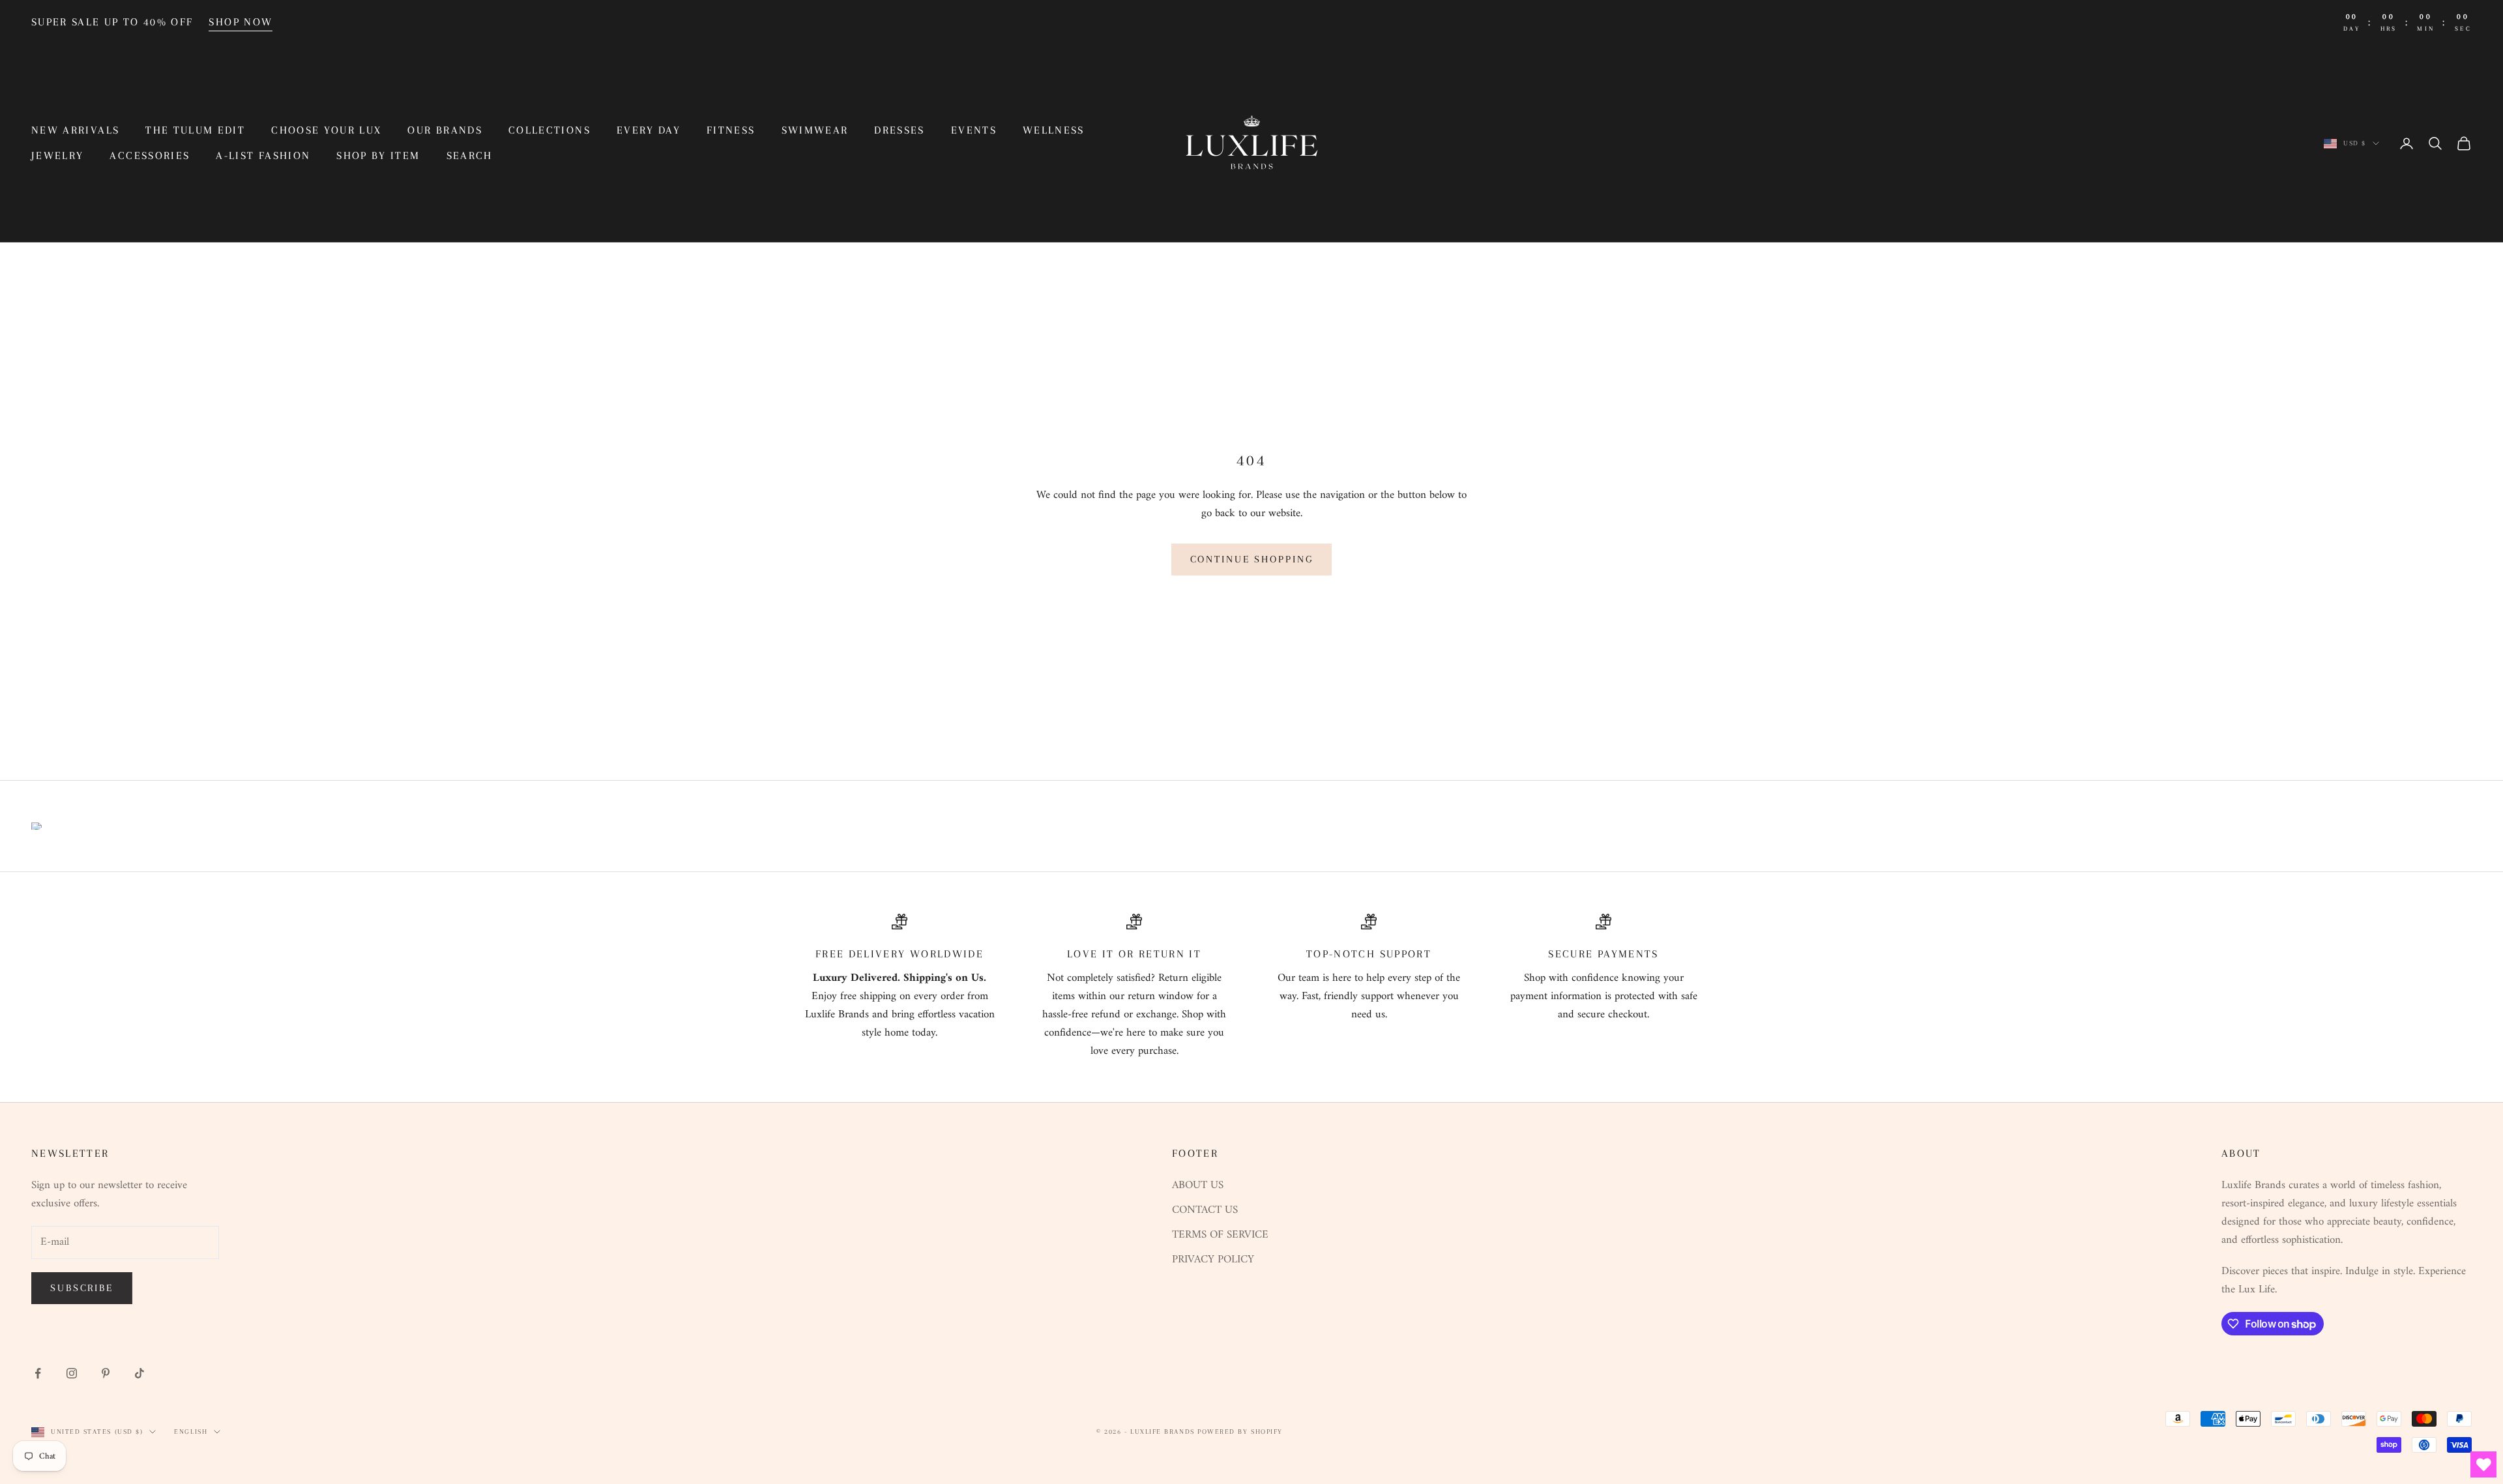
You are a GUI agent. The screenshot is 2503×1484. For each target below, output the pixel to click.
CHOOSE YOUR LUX (326, 130)
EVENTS (974, 130)
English (191, 1432)
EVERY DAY (649, 130)
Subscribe (82, 1288)
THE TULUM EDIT (195, 130)
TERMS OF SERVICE (1220, 1235)
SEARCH (470, 155)
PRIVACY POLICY (1213, 1260)
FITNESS (731, 130)
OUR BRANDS (445, 130)
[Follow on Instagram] (72, 1373)
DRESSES (899, 130)
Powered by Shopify (1240, 1432)
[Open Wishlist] (2483, 1464)
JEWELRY (57, 155)
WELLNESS (1054, 130)
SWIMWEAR (815, 130)
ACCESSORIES (150, 155)
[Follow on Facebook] (38, 1373)
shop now (241, 22)
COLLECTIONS (549, 130)
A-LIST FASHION (263, 155)
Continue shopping (1252, 559)
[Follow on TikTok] (139, 1373)
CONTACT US (1205, 1210)
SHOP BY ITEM (378, 155)
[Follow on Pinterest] (106, 1373)
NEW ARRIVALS (75, 130)
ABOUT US (1198, 1186)
